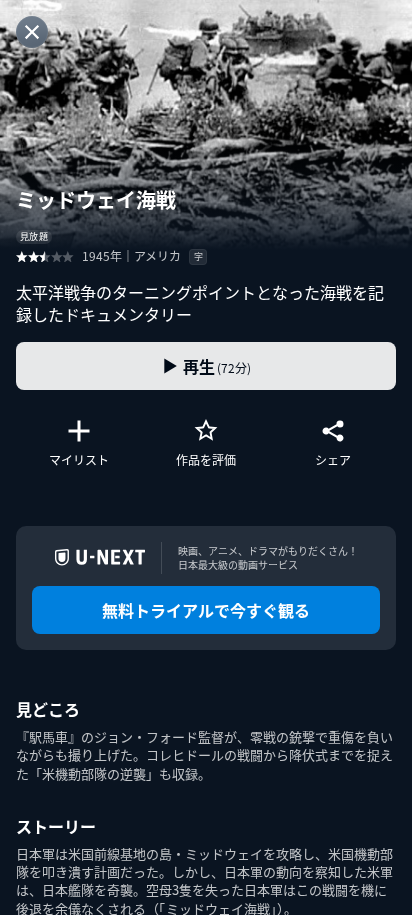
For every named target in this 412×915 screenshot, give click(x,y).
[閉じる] (32, 32)
